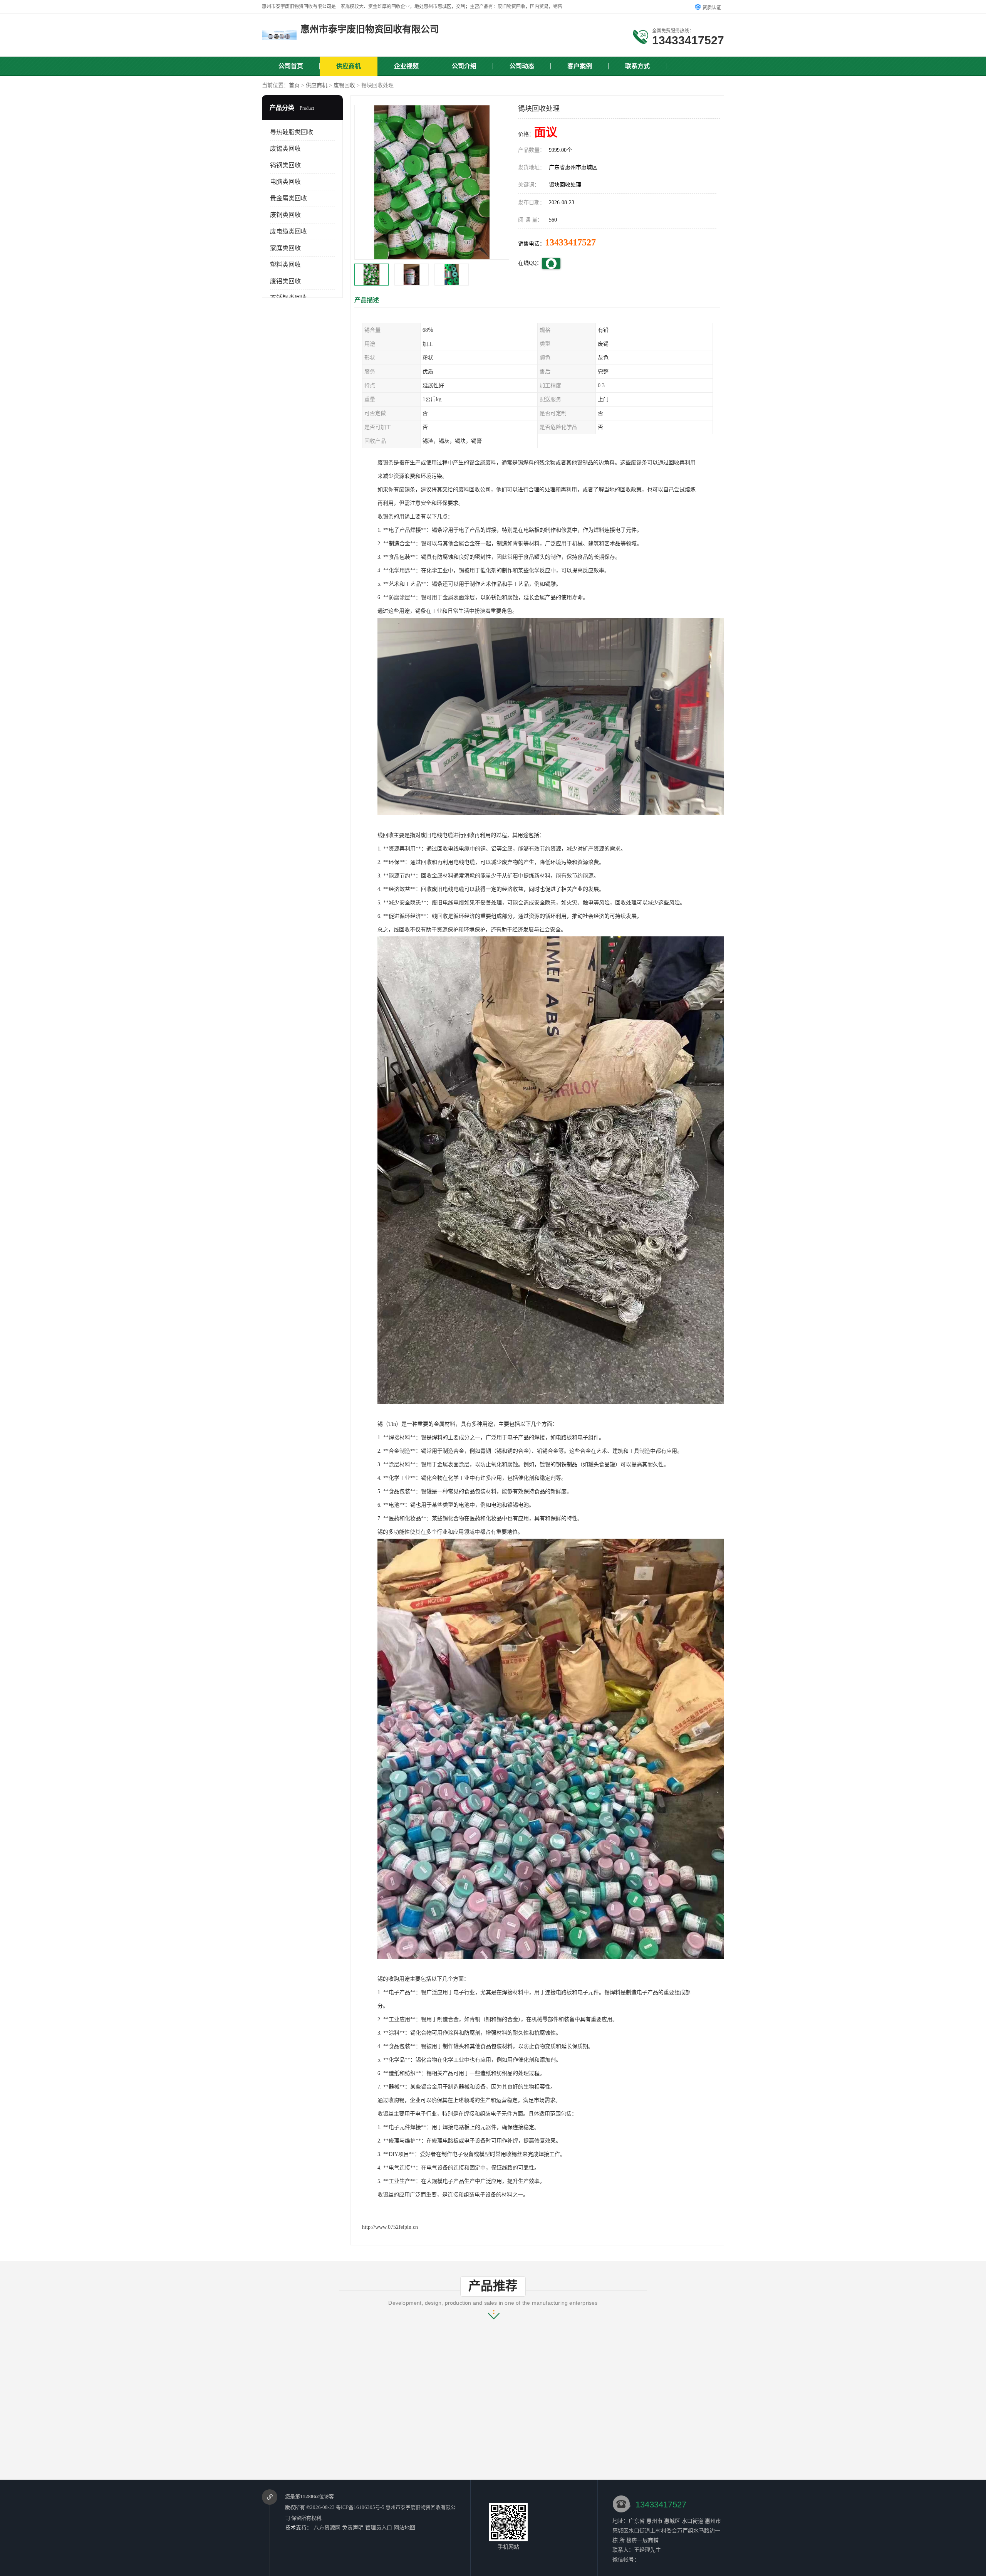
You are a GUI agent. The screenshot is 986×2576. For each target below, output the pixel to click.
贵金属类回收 (288, 198)
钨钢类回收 (285, 165)
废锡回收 (344, 85)
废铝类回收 (285, 281)
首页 (294, 85)
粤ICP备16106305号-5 (360, 2507)
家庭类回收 (285, 248)
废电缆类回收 (288, 231)
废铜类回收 (285, 215)
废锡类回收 (285, 149)
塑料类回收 (285, 265)
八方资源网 (327, 2528)
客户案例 (580, 66)
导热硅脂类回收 (292, 132)
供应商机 (349, 66)
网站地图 (404, 2528)
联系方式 (637, 66)
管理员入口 (379, 2528)
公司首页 (291, 66)
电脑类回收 (285, 182)
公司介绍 (464, 66)
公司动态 (522, 66)
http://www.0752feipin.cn (390, 2227)
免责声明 (353, 2528)
